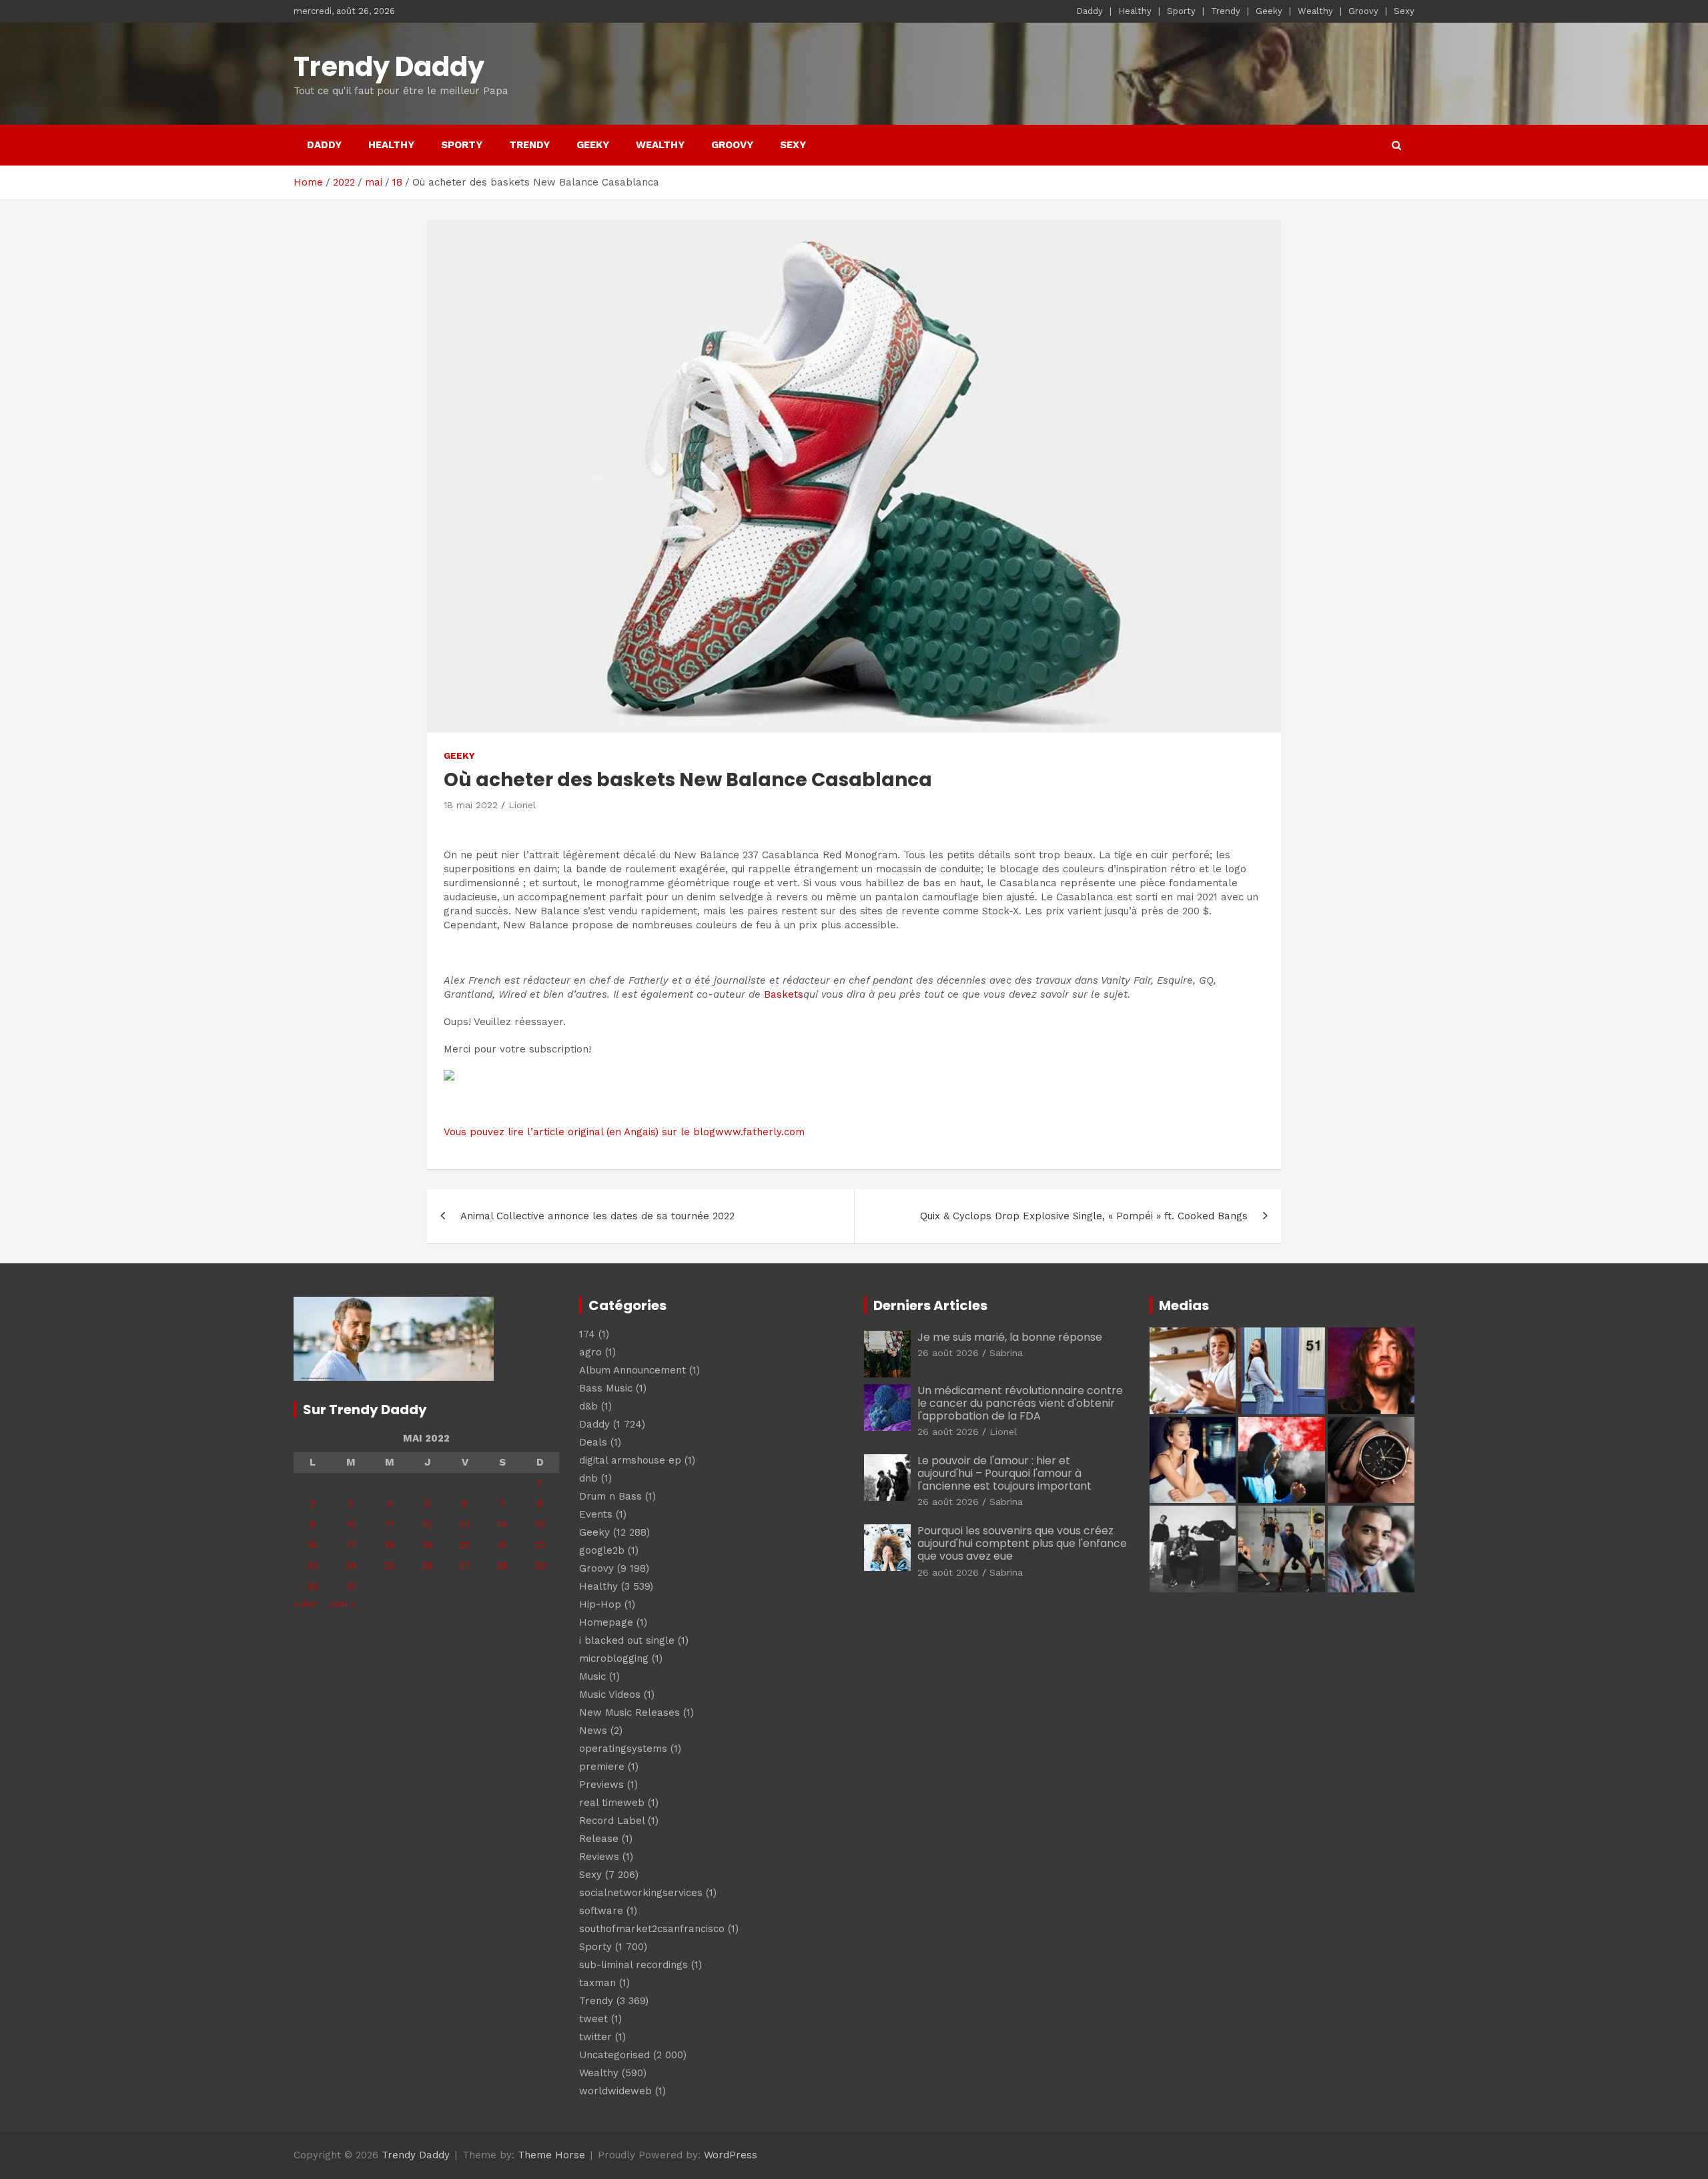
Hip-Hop (600, 1604)
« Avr (306, 1604)
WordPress (731, 2155)
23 (312, 1566)
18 (389, 1545)
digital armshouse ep (630, 1460)
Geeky (1269, 11)
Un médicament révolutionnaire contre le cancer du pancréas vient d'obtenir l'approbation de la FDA (1020, 1403)
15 (540, 1524)
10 (351, 1524)
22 (540, 1545)
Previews (601, 1785)
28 (502, 1566)
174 (587, 1334)
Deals (593, 1442)
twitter (595, 2037)
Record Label (612, 1821)
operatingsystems (623, 1749)
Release (599, 1839)
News (593, 1731)
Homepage (606, 1622)
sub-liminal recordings (633, 1965)
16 (313, 1545)
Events (596, 1514)
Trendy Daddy (389, 67)
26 (427, 1566)
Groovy (1363, 11)
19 (427, 1545)
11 (390, 1524)
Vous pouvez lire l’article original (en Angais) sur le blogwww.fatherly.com (624, 1132)
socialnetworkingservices (641, 1893)
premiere (602, 1767)
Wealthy (1315, 11)
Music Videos (610, 1694)
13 (465, 1524)
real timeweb (612, 1803)
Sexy (1404, 11)
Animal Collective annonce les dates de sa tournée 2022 (597, 1216)
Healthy (1135, 11)
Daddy (1090, 11)
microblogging (614, 1658)
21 (502, 1545)
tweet (593, 2019)
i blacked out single (627, 1640)
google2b (602, 1550)
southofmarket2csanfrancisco (652, 1929)
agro (590, 1352)
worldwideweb (615, 2091)
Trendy (1226, 11)
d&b (588, 1406)
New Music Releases (629, 1713)
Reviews (599, 1857)
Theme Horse (551, 2155)
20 (465, 1545)
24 (351, 1566)
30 (313, 1586)
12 (427, 1524)
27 (465, 1566)
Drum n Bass (610, 1496)
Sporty (1181, 11)
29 (540, 1566)
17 (351, 1545)
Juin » (341, 1604)
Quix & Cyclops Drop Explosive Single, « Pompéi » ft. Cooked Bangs (1084, 1216)
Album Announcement (632, 1370)
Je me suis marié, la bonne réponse (1010, 1337)
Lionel (522, 805)
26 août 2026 (948, 1353)
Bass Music (606, 1388)
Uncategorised (614, 2055)
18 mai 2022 (471, 805)
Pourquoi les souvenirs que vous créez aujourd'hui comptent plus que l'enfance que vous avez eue (1022, 1543)
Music (592, 1676)
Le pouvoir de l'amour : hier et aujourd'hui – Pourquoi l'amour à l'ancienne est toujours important (1004, 1473)
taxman (597, 1983)
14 (502, 1524)
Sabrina (1006, 1353)
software (601, 1911)
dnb (588, 1478)
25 (389, 1566)
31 (351, 1586)
